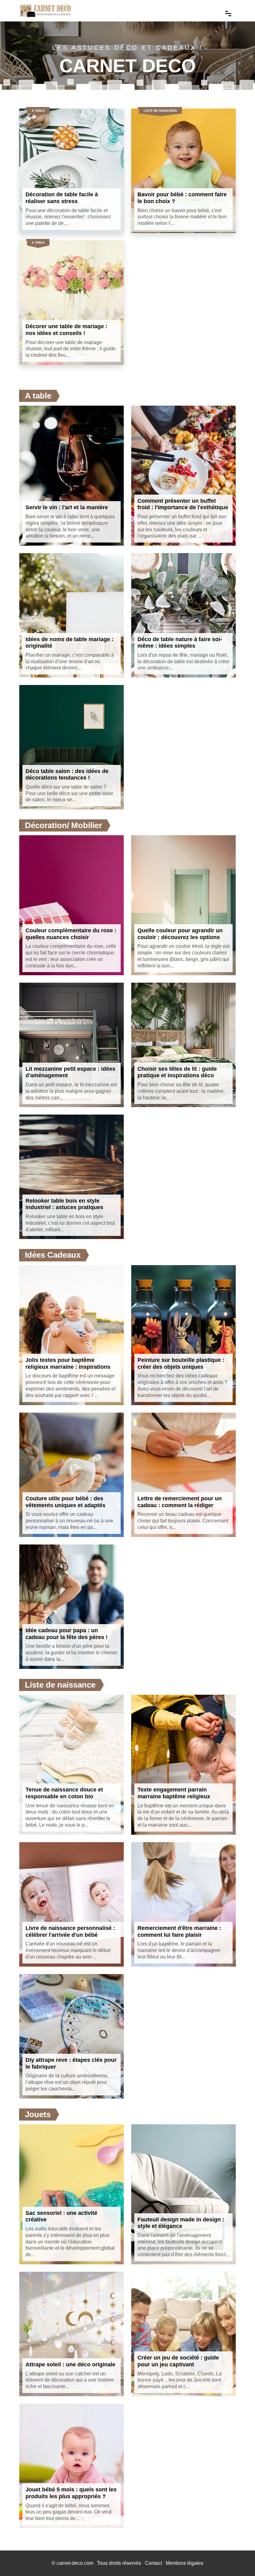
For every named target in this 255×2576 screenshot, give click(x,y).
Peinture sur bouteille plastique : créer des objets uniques (181, 1363)
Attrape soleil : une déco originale (70, 2364)
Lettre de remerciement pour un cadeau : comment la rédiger (180, 1502)
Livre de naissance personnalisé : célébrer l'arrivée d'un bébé (70, 1931)
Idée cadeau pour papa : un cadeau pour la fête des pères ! (67, 1634)
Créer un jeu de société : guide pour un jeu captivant (178, 2361)
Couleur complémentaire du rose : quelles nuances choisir (71, 934)
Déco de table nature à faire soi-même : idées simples (180, 643)
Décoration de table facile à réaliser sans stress (62, 198)
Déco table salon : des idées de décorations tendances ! (67, 775)
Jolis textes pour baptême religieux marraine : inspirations (68, 1363)
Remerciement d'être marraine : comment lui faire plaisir (179, 1931)
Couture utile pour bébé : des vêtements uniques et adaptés (65, 1502)
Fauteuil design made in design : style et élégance (181, 2223)
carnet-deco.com (75, 2563)
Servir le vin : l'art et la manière (67, 507)
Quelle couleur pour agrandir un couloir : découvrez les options (180, 934)
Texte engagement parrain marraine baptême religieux (174, 1793)
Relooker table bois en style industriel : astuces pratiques (64, 1204)
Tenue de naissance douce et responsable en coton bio (64, 1793)
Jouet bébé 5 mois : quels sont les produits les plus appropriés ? (71, 2493)
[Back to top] (238, 2559)
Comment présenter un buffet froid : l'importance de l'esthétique (183, 504)
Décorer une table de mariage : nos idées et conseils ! (66, 330)
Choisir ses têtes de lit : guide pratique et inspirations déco (177, 1072)
